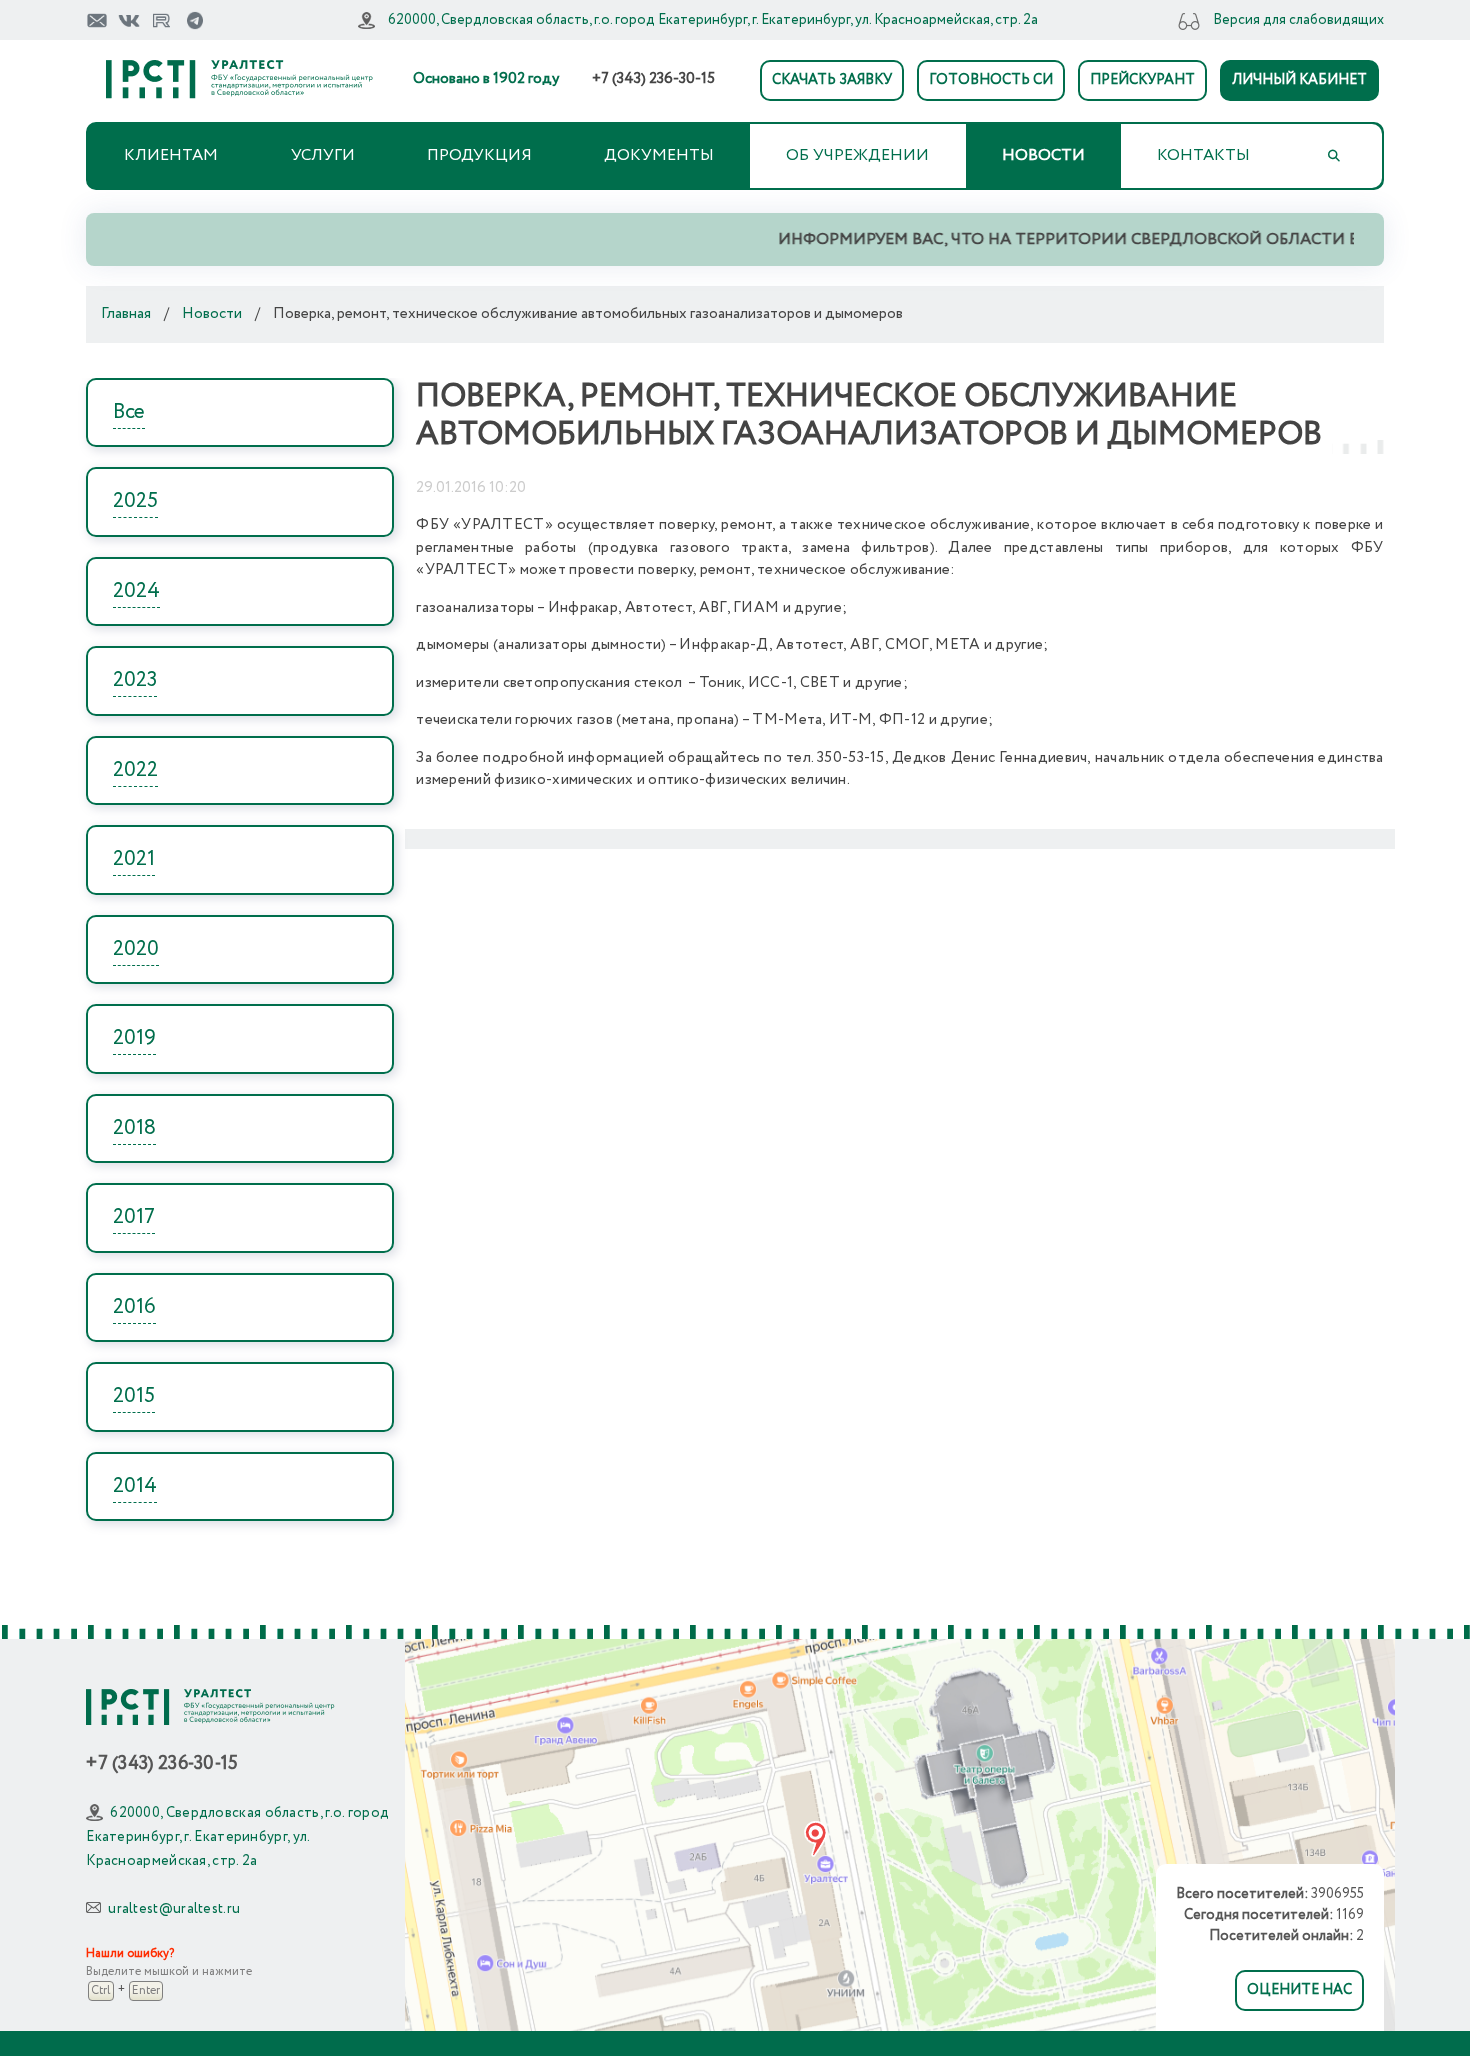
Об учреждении (857, 155)
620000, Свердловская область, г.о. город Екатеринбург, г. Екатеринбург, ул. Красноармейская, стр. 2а (713, 20)
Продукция (479, 155)
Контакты (1203, 155)
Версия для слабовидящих (1298, 20)
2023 (135, 680)
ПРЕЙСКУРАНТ (1142, 80)
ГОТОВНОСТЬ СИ (991, 80)
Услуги (323, 155)
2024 (136, 591)
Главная (126, 314)
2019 (134, 1038)
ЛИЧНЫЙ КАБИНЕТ (1299, 80)
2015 (134, 1396)
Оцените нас (1299, 1990)
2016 (134, 1307)
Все (129, 412)
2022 (135, 770)
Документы (659, 155)
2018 (134, 1128)
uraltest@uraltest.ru (174, 1909)
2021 (134, 859)
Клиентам (171, 155)
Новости (1043, 155)
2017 (134, 1217)
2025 (135, 501)
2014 (135, 1486)
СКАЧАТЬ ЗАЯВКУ (832, 80)
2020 (136, 949)
